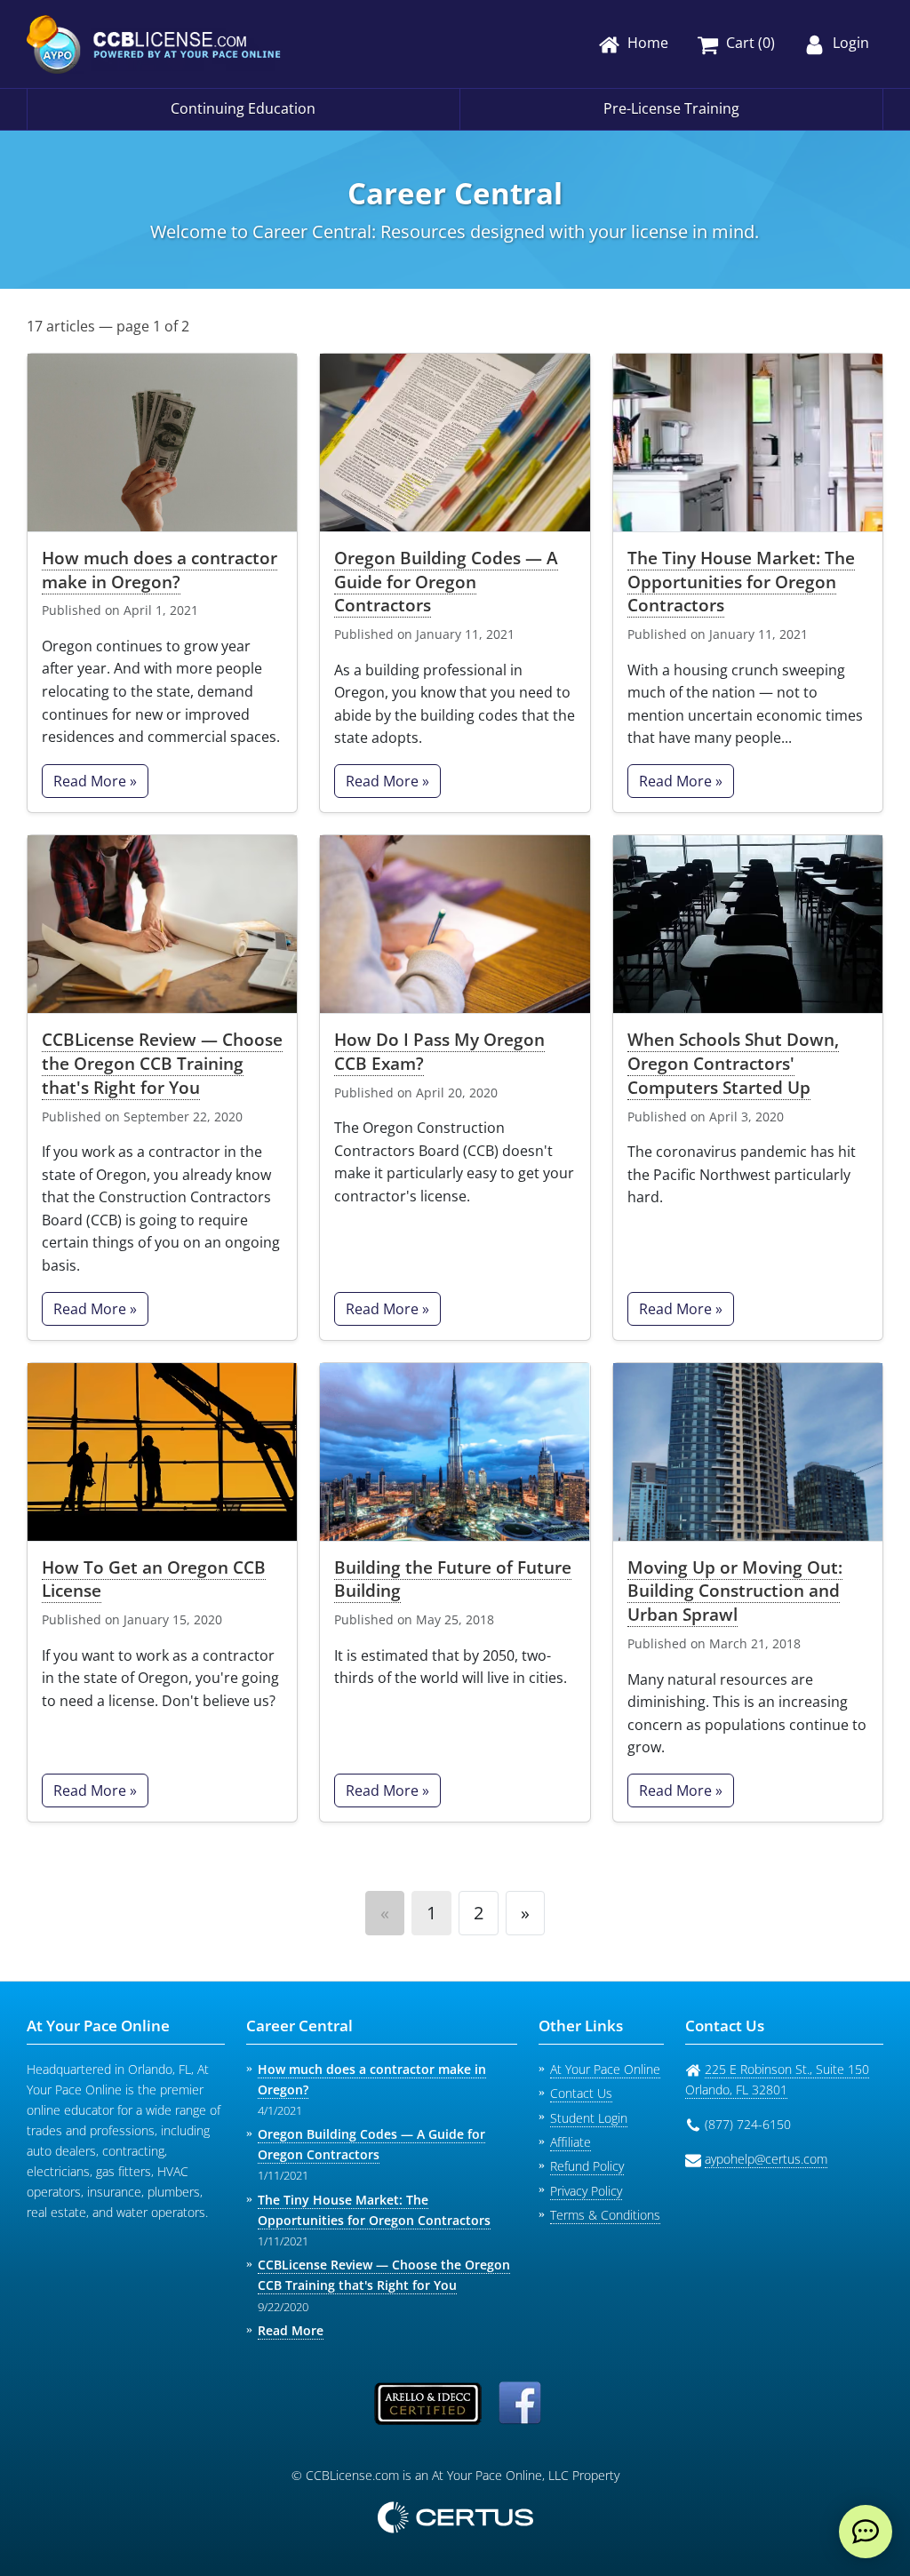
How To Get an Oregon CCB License (154, 1579)
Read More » (95, 781)
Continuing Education (243, 108)
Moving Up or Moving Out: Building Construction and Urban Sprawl (735, 1591)
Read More (291, 2330)
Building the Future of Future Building (453, 1579)
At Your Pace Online (605, 2069)
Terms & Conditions (605, 2215)
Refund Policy (587, 2166)
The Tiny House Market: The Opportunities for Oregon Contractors (741, 582)
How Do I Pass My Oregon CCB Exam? (439, 1051)
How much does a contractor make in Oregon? (160, 570)
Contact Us (581, 2093)
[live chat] (866, 2532)
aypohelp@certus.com (766, 2159)
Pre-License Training (671, 108)
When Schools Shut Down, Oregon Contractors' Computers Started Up (733, 1063)
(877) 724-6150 (748, 2124)
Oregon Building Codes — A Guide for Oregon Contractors (446, 582)
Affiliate (571, 2142)
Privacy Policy (586, 2191)
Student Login (589, 2118)
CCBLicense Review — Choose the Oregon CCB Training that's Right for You (162, 1063)
